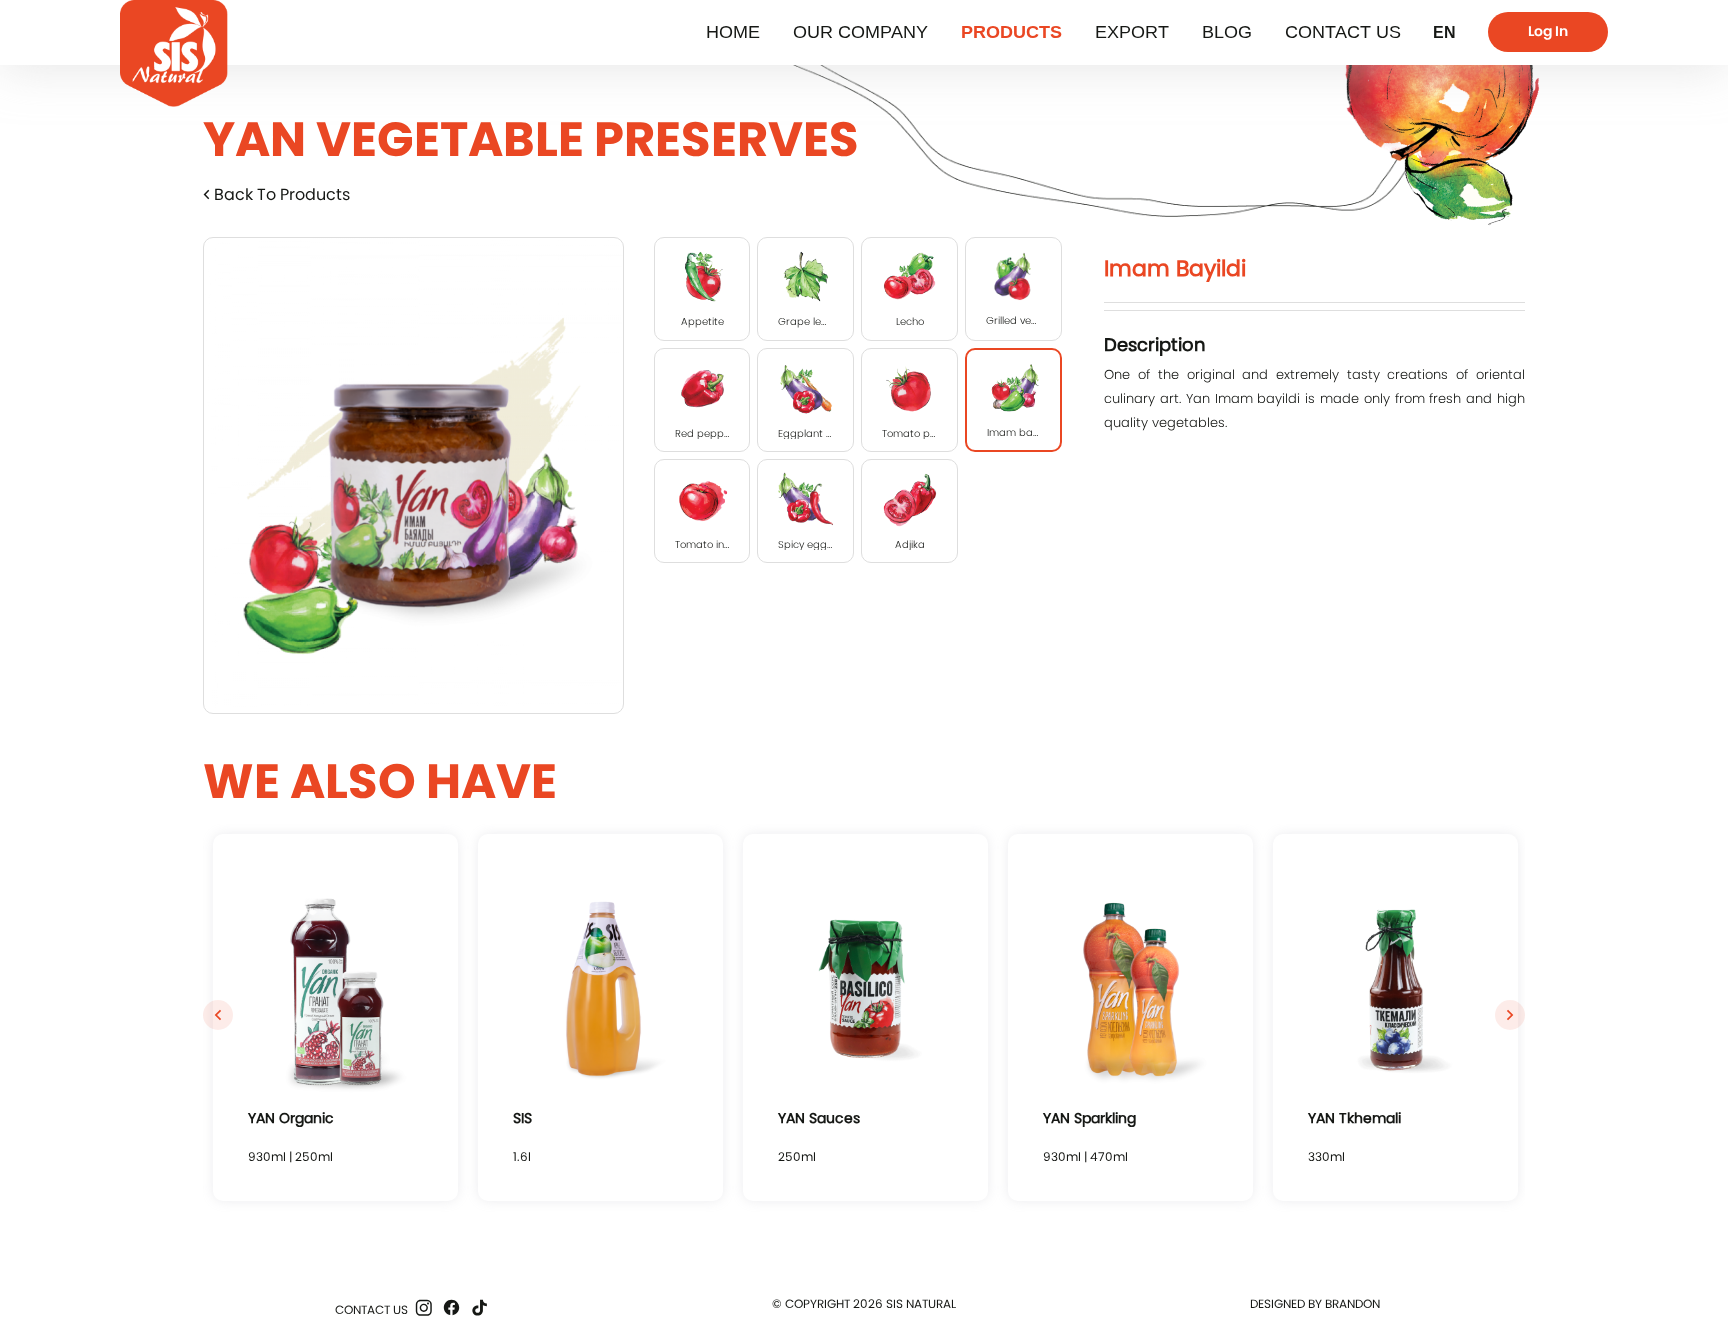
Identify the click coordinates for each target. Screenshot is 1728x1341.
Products (1011, 32)
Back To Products (280, 194)
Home (733, 32)
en (1444, 32)
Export (1132, 32)
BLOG (1227, 32)
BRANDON (1352, 1303)
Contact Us (1343, 32)
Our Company (860, 32)
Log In (1548, 31)
